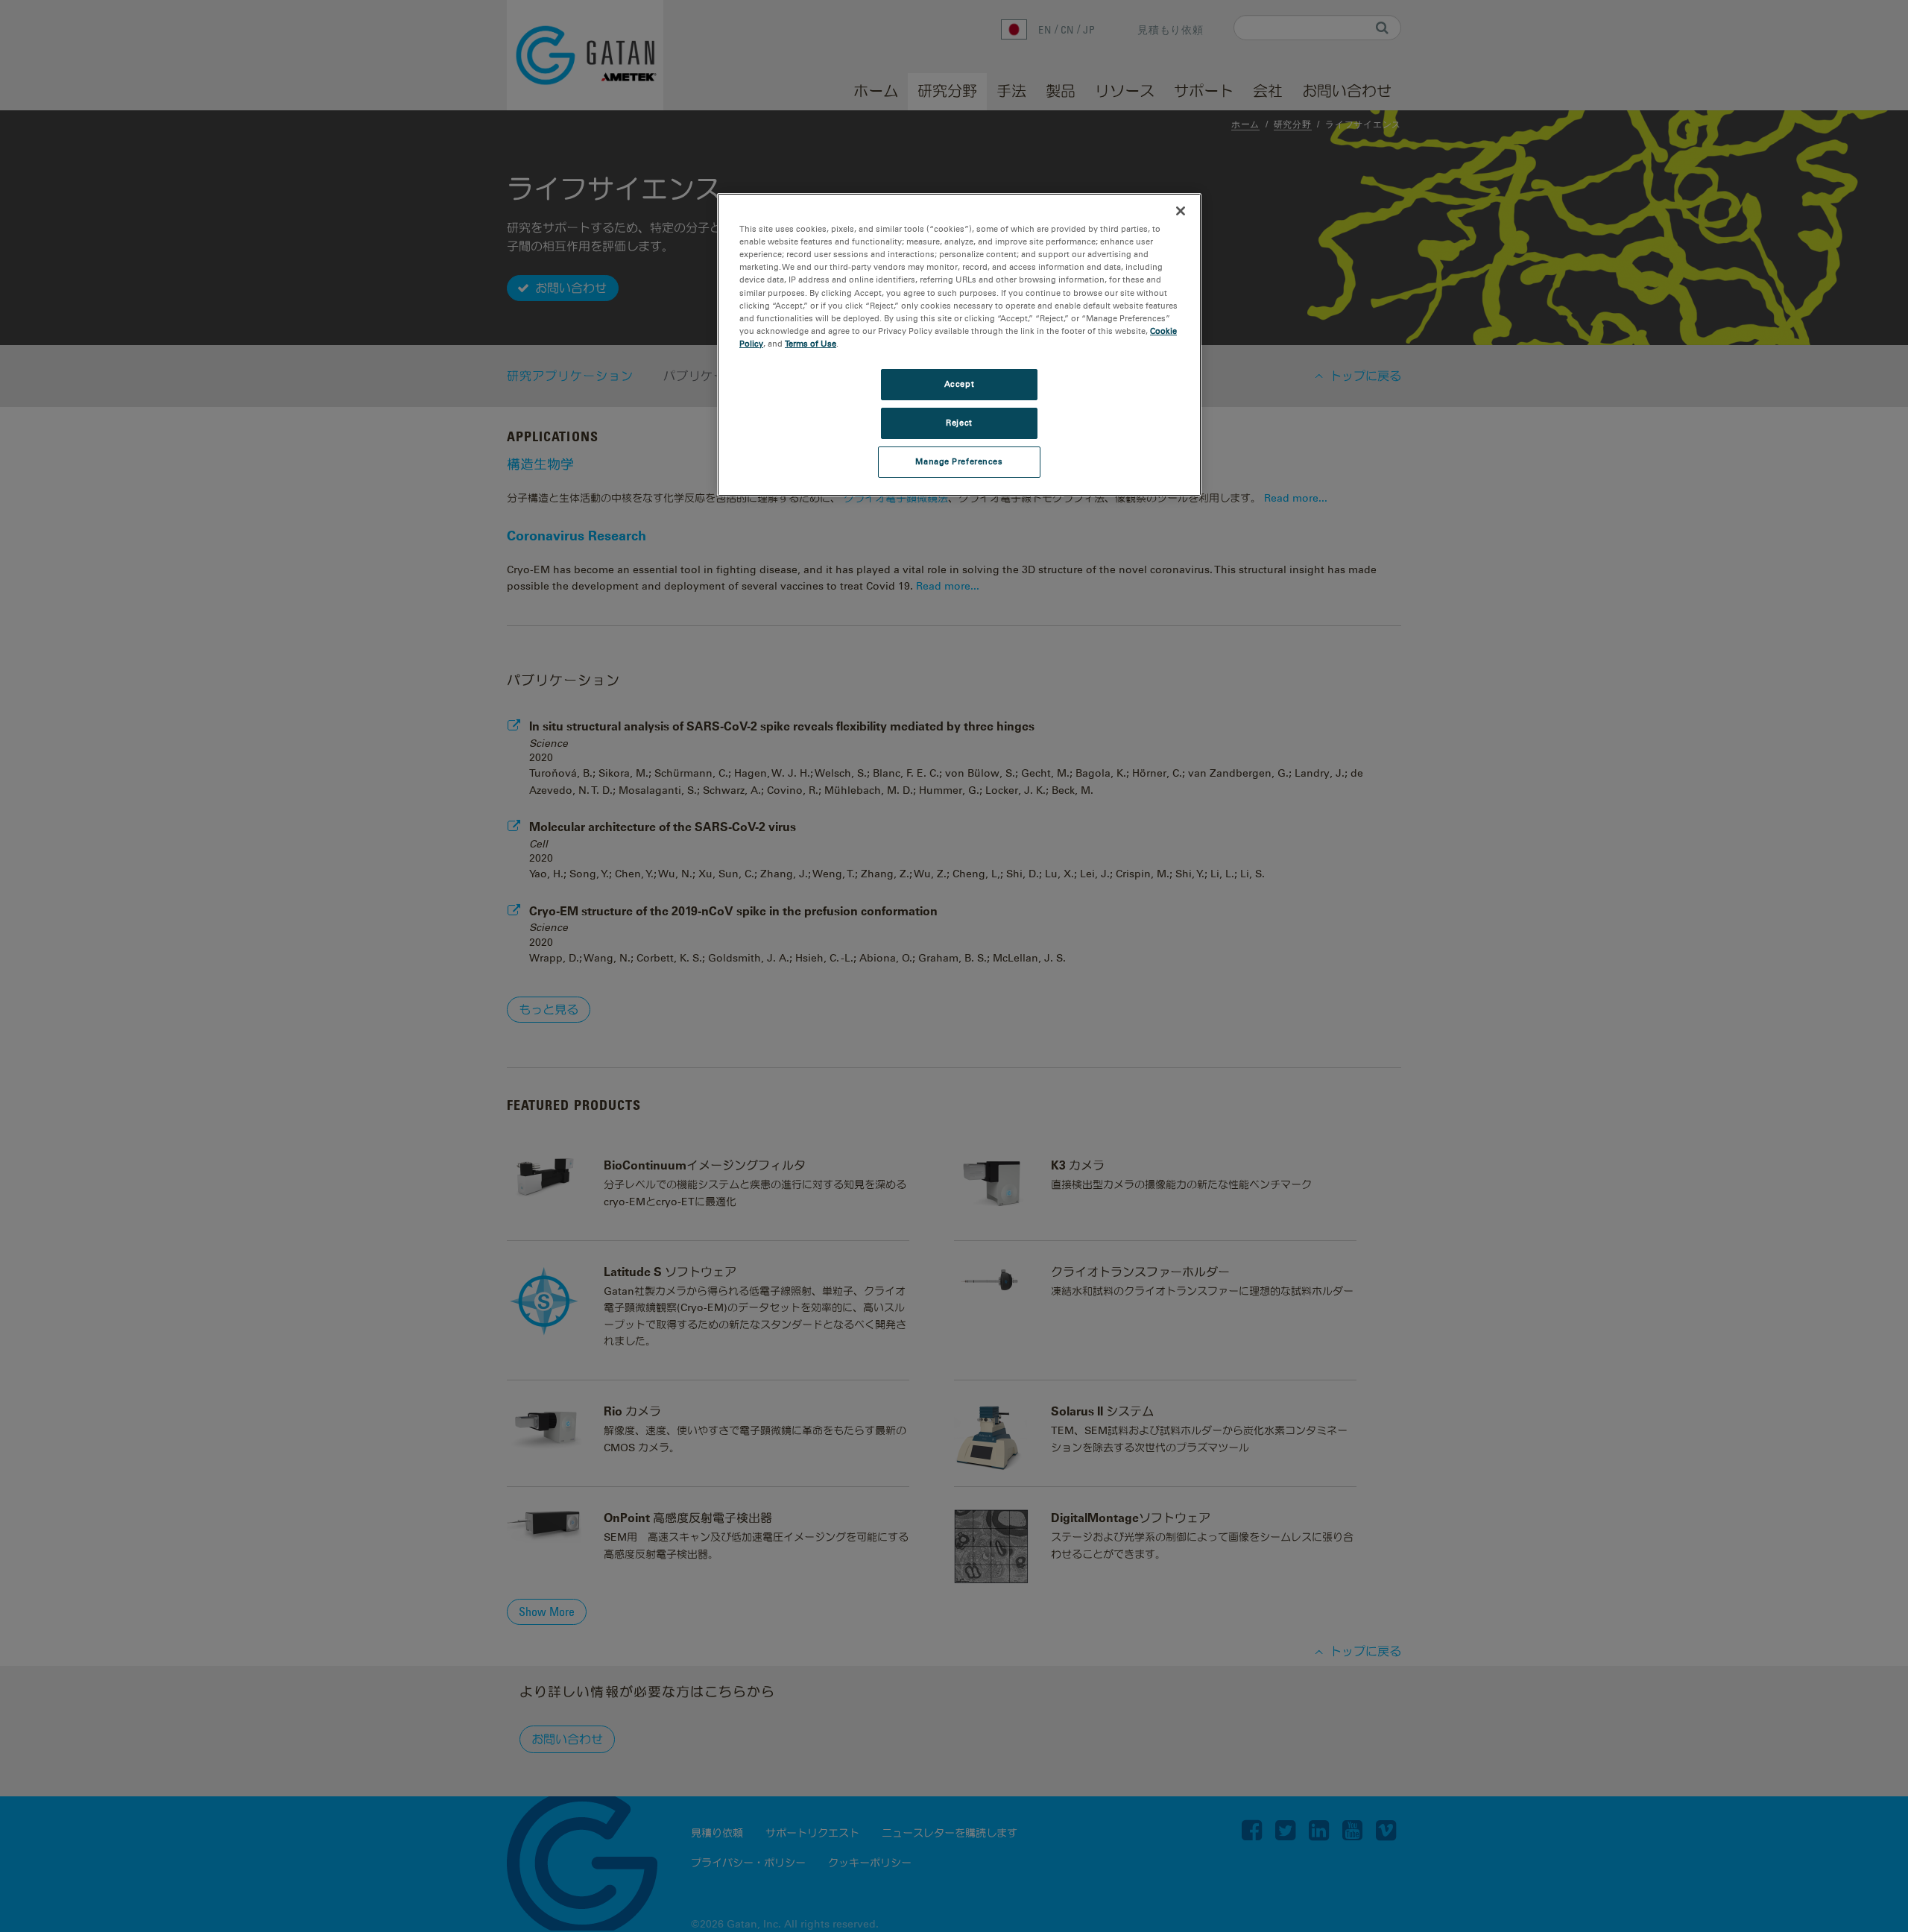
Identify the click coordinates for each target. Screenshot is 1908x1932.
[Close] (1181, 211)
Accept (959, 384)
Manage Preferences (959, 461)
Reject (959, 423)
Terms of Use (811, 344)
